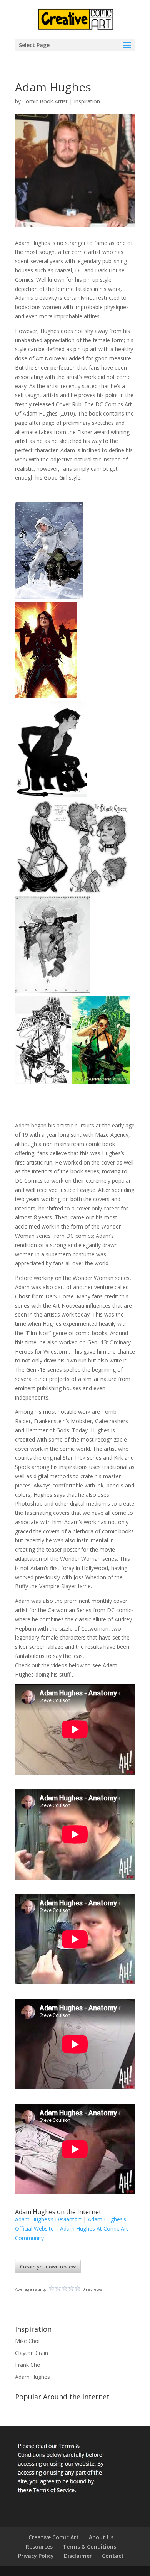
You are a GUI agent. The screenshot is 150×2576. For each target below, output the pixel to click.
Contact (113, 2556)
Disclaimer (78, 2556)
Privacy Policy (36, 2556)
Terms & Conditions (89, 2546)
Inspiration (87, 101)
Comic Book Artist (45, 101)
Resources (39, 2546)
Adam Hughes (32, 2377)
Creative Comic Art (54, 2537)
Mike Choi (27, 2341)
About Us (101, 2537)
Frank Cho (28, 2365)
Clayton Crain (32, 2353)
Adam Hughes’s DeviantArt (48, 2219)
